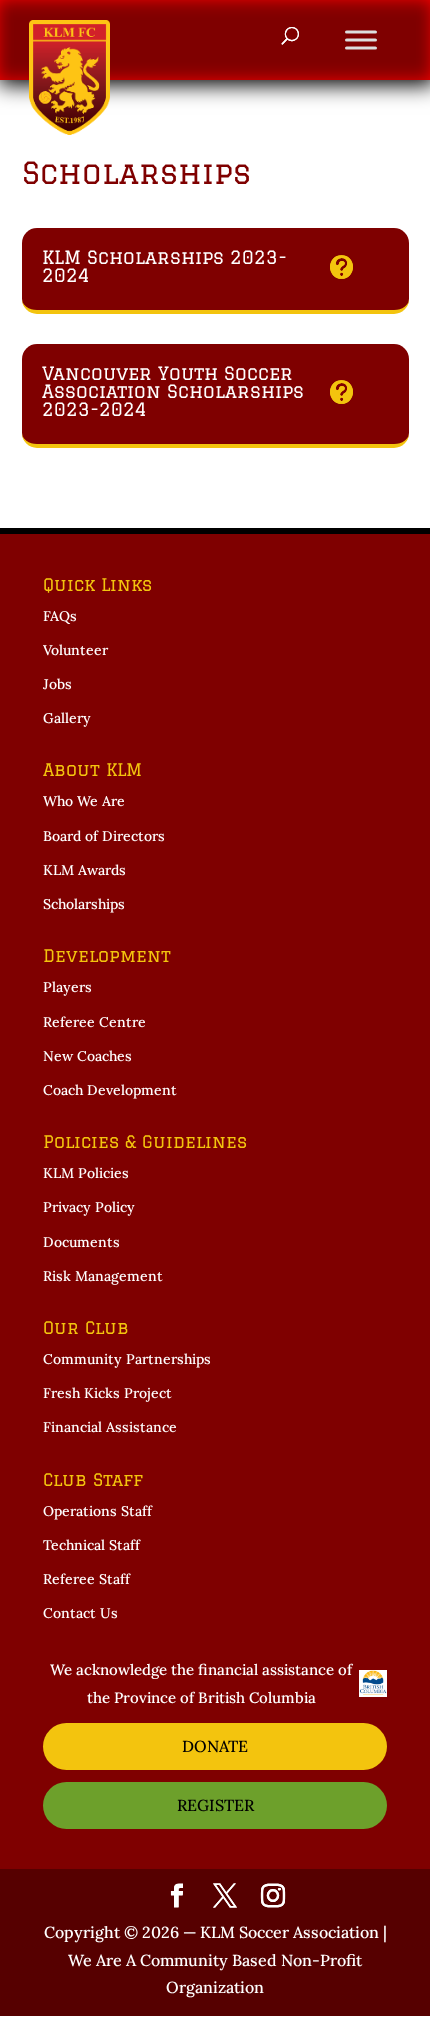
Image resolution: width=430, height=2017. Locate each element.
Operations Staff (97, 1511)
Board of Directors (104, 836)
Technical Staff (91, 1545)
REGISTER (215, 1805)
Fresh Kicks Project (107, 1393)
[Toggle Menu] (361, 39)
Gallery (67, 718)
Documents (81, 1242)
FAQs (60, 616)
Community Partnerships (127, 1359)
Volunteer (75, 650)
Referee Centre (94, 1022)
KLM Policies (86, 1173)
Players (67, 987)
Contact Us (80, 1613)
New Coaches (87, 1056)
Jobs (57, 684)
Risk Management (103, 1276)
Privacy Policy (89, 1207)
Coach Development (110, 1090)
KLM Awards (84, 870)
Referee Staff (86, 1579)
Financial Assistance (110, 1427)
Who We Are (84, 801)
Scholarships (84, 904)
